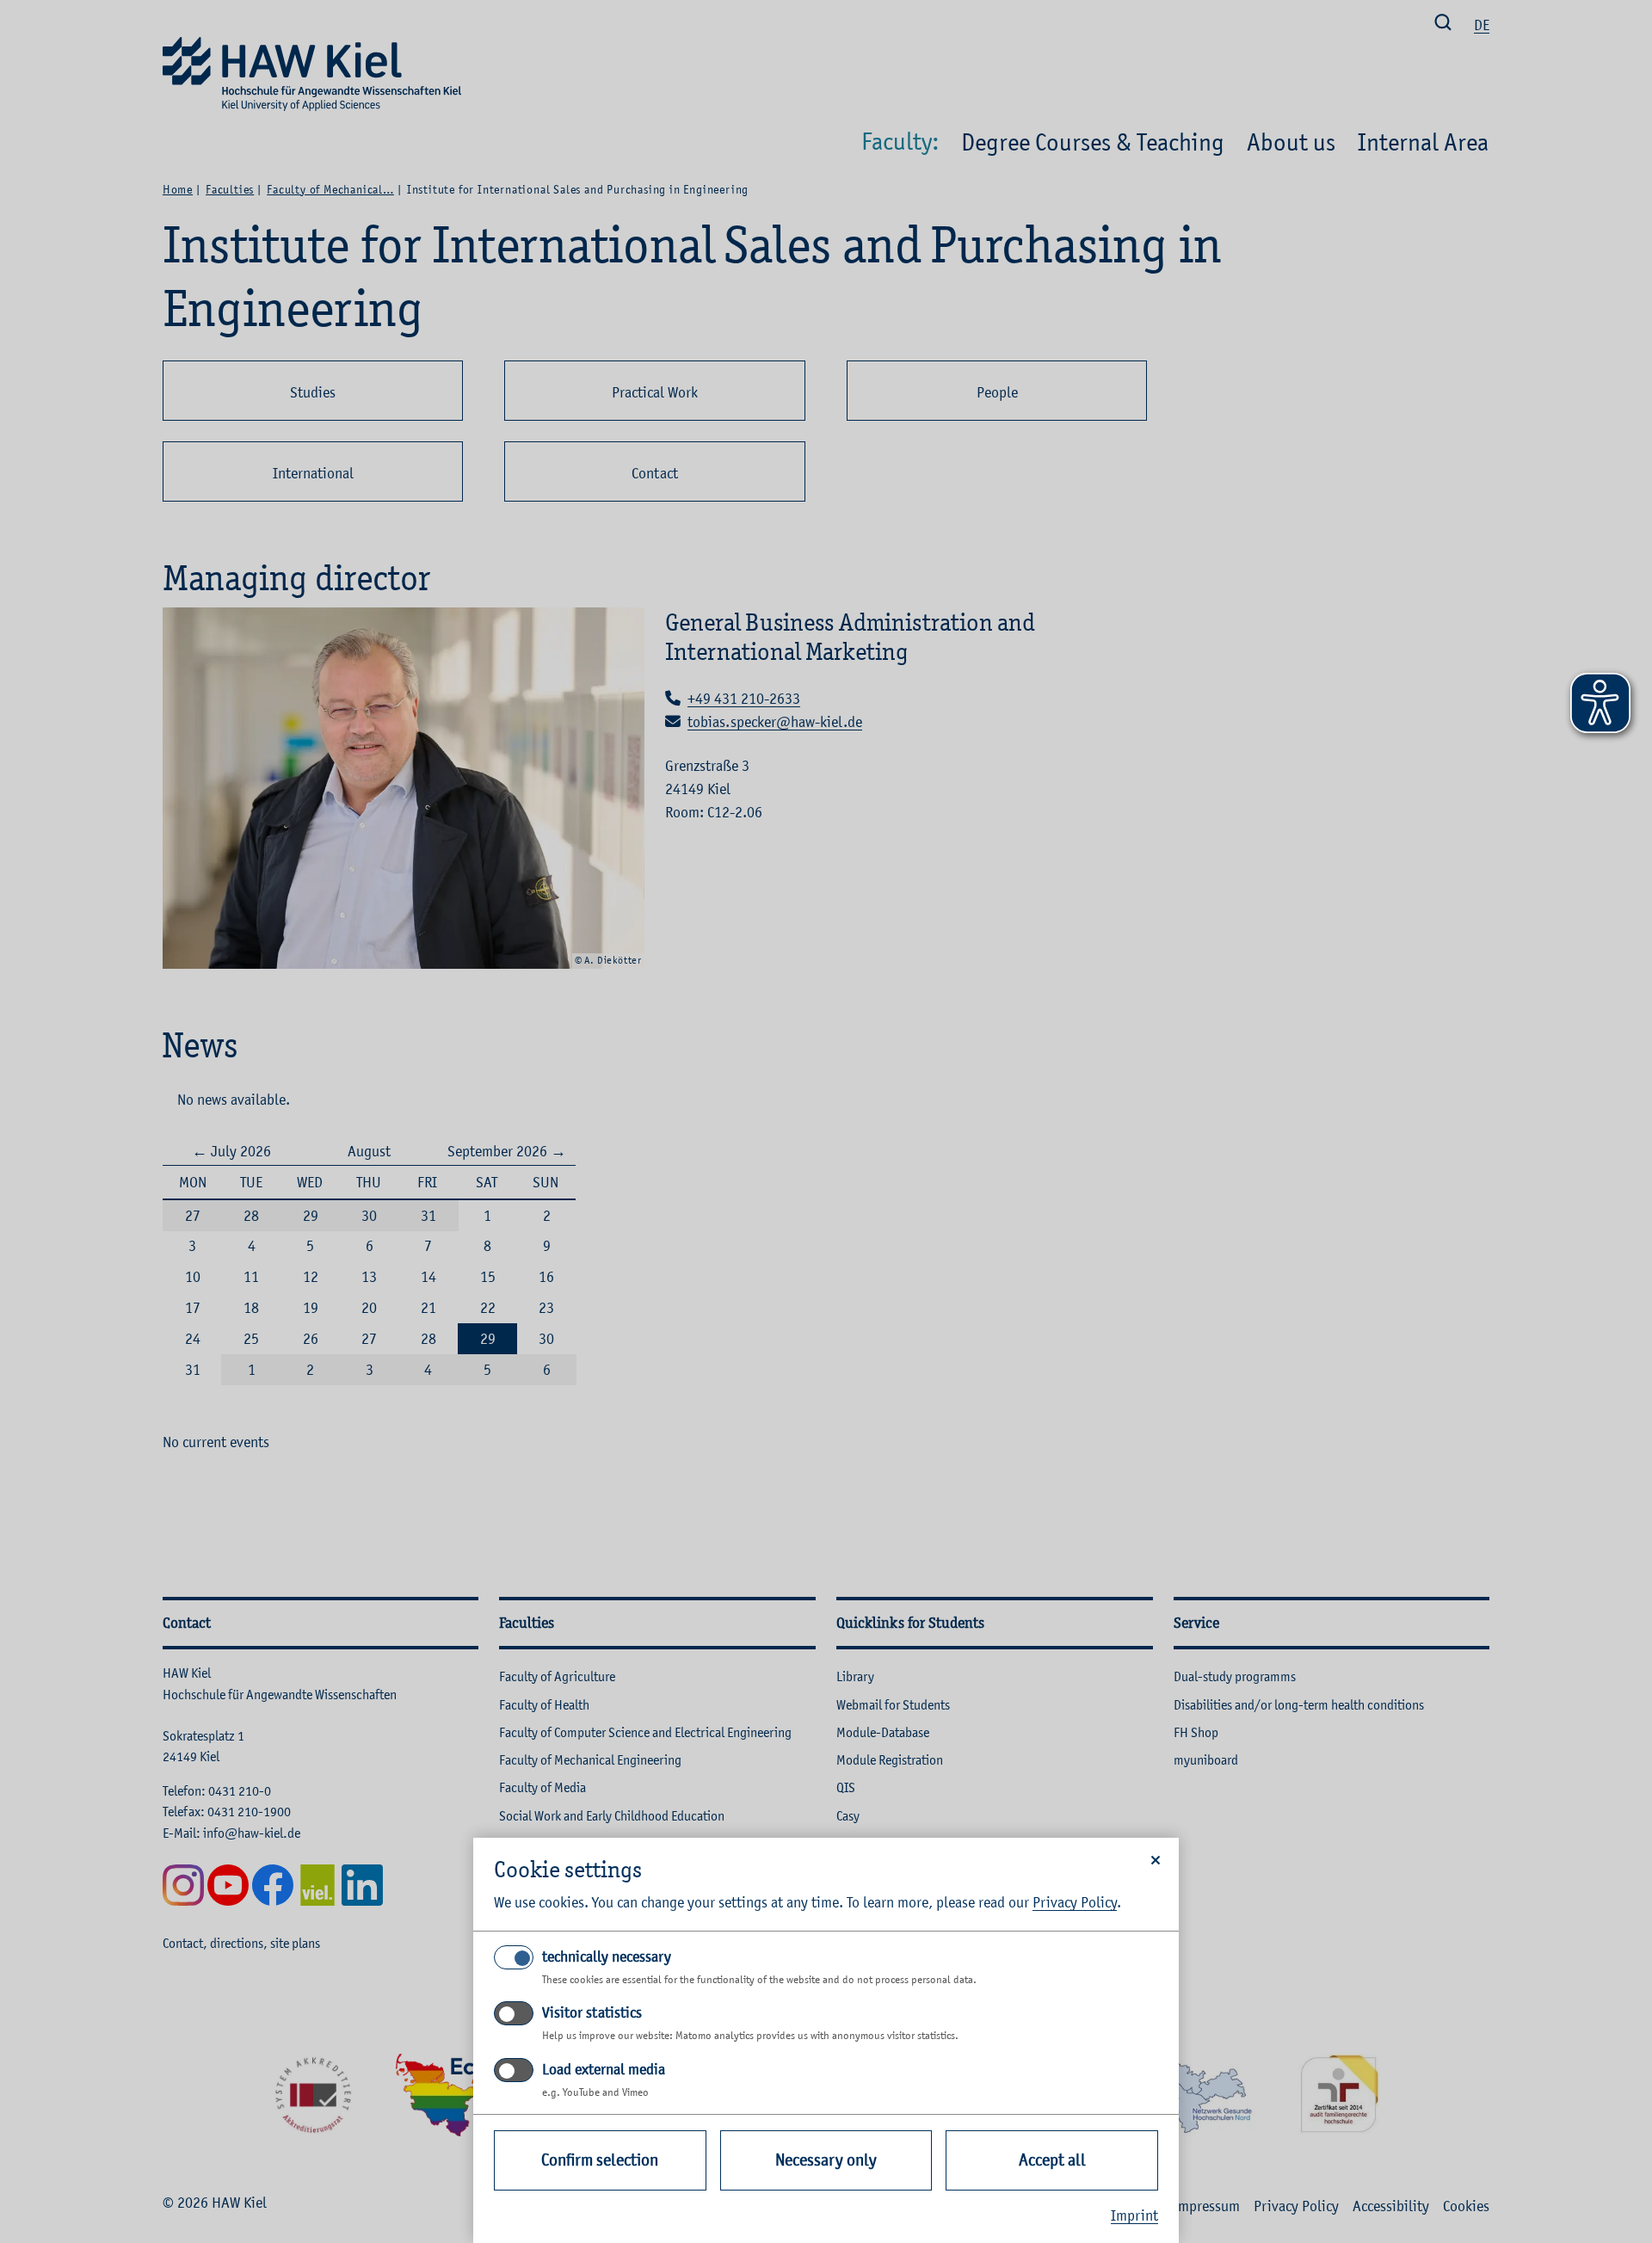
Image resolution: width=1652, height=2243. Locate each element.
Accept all (1052, 2160)
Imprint (1134, 2215)
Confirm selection (600, 2160)
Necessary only (826, 2160)
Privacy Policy (1075, 1902)
